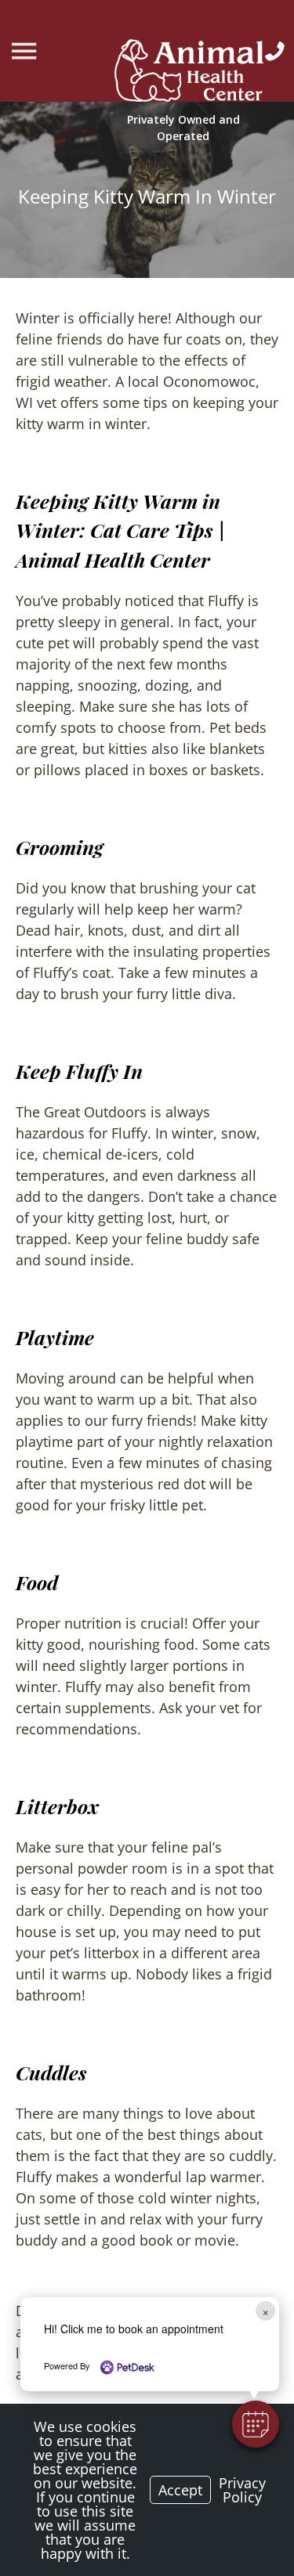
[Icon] (275, 51)
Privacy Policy (242, 2490)
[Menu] (26, 51)
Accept (180, 2490)
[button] (256, 2424)
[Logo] (189, 73)
